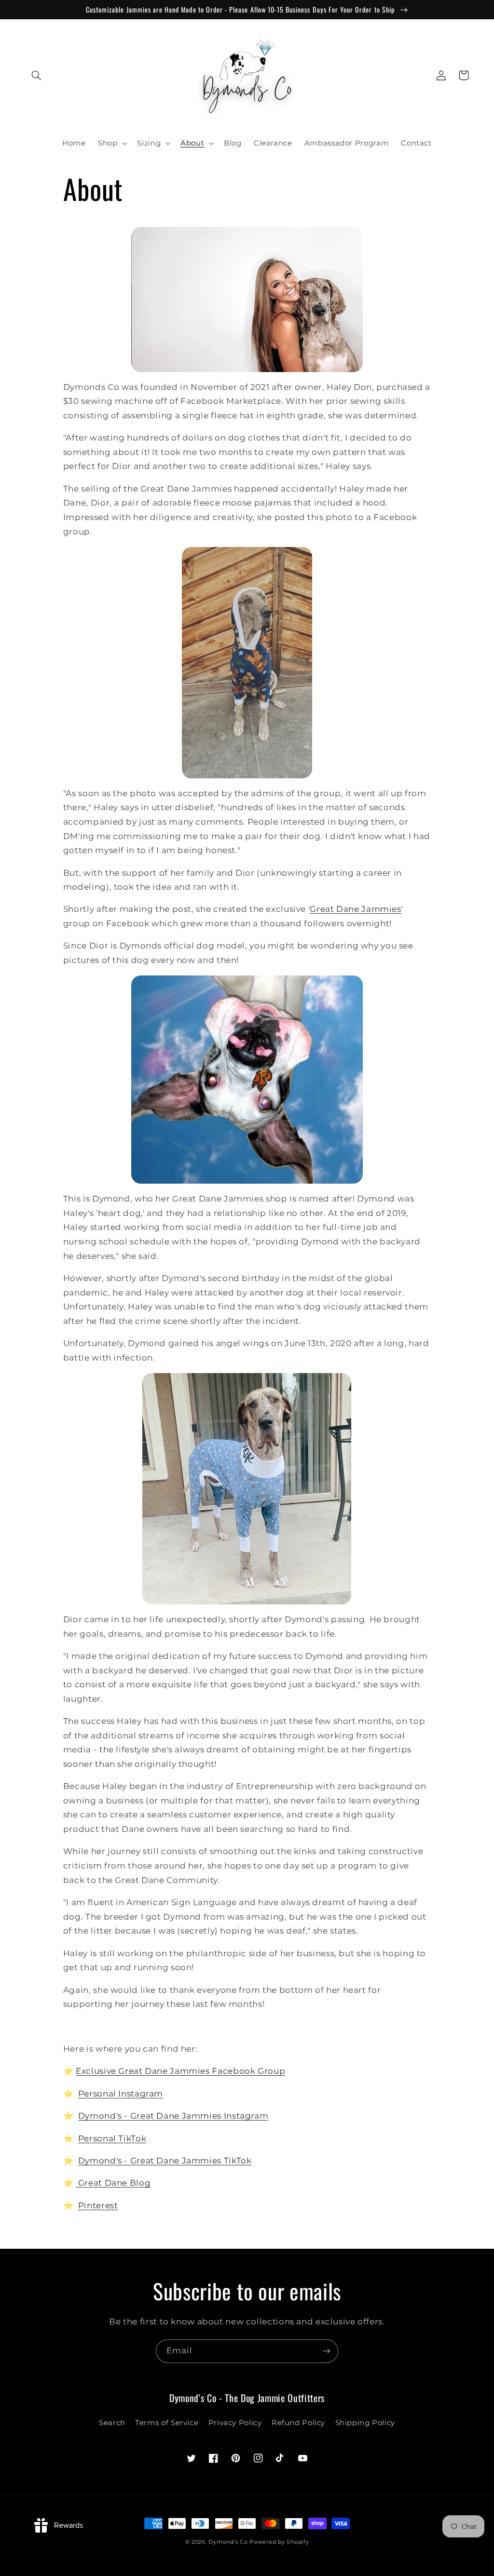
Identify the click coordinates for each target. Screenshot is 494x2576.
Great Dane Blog (113, 2183)
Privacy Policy (235, 2423)
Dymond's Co (228, 2542)
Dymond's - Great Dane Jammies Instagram (173, 2116)
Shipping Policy (365, 2423)
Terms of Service (167, 2423)
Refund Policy (298, 2423)
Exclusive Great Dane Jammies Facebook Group (180, 2071)
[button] (37, 75)
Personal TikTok (112, 2138)
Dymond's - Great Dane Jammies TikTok (165, 2161)
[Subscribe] (327, 2351)
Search (112, 2423)
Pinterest (98, 2205)
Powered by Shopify (279, 2542)
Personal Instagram (121, 2094)
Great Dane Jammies (355, 909)
